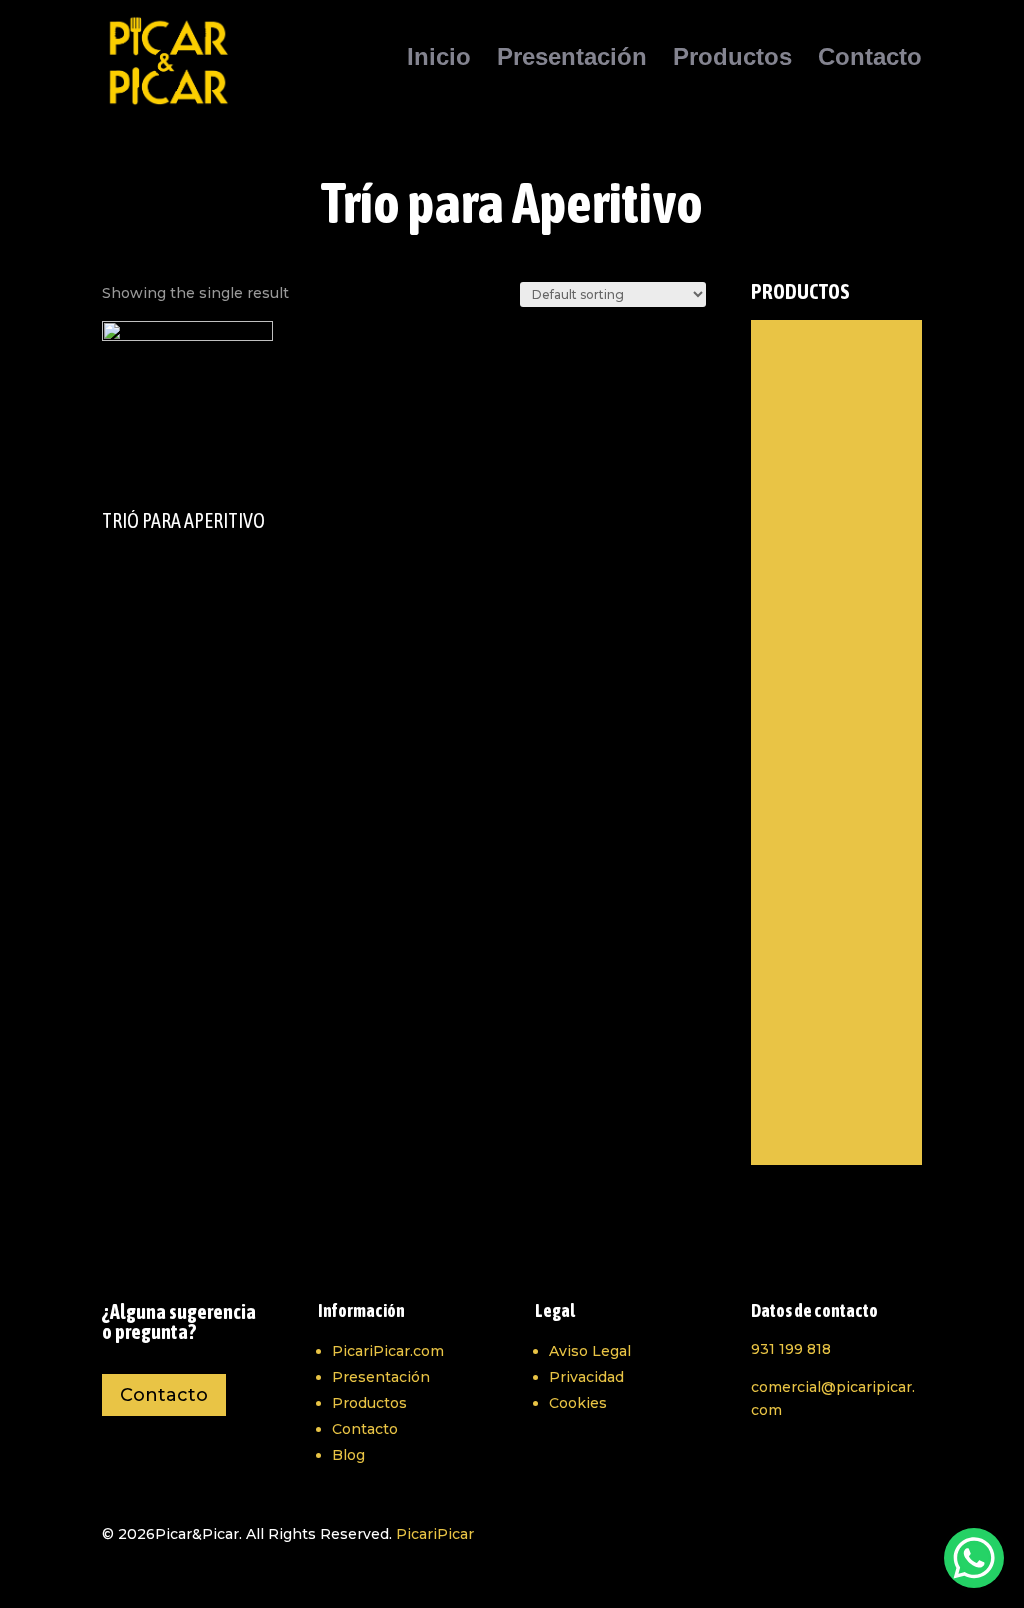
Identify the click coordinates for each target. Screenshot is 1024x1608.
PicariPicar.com (388, 1351)
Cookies (578, 1403)
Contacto (870, 60)
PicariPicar (435, 1534)
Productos (732, 60)
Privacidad (586, 1377)
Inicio (439, 60)
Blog (348, 1455)
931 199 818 (791, 1349)
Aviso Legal (590, 1351)
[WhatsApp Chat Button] (974, 1558)
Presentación (572, 60)
